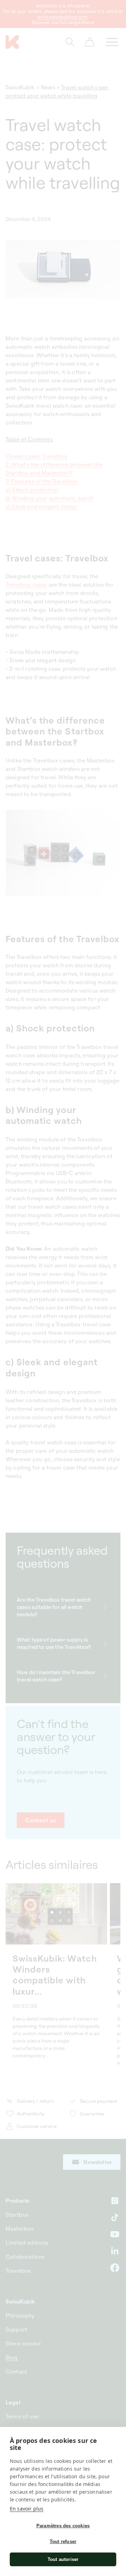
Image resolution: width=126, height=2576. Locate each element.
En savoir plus (27, 2509)
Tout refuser (63, 2542)
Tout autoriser (63, 2559)
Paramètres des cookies (63, 2526)
